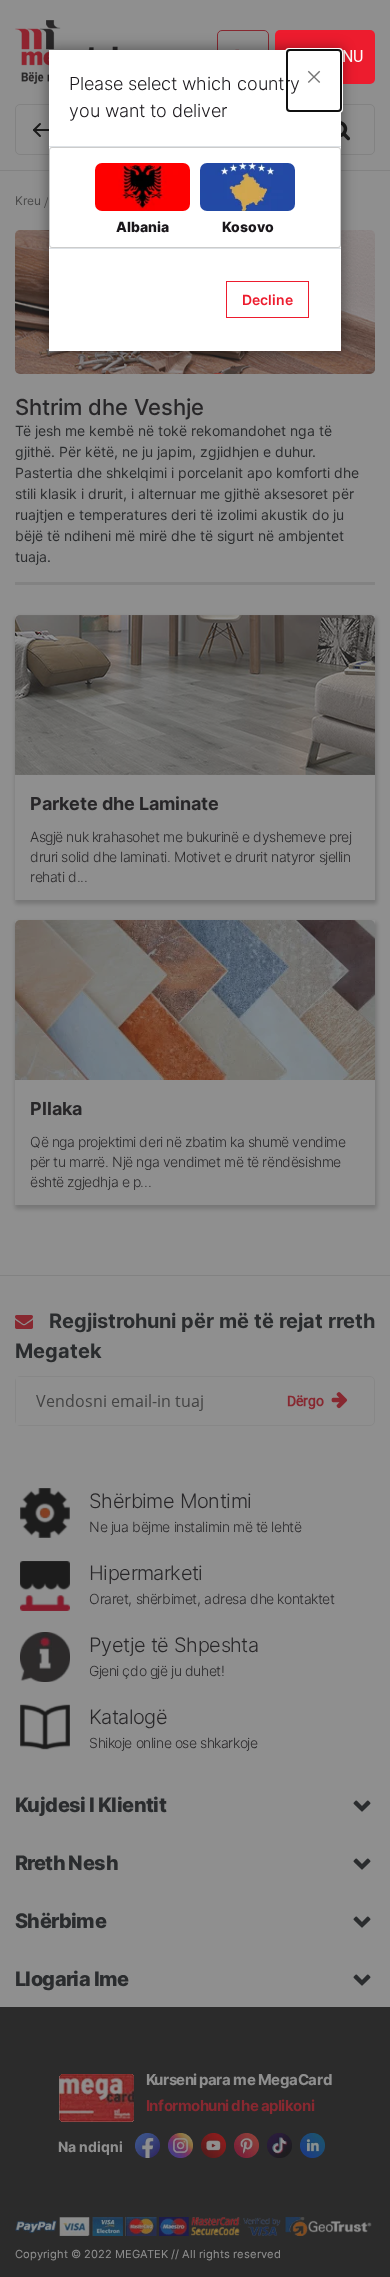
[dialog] (195, 1138)
